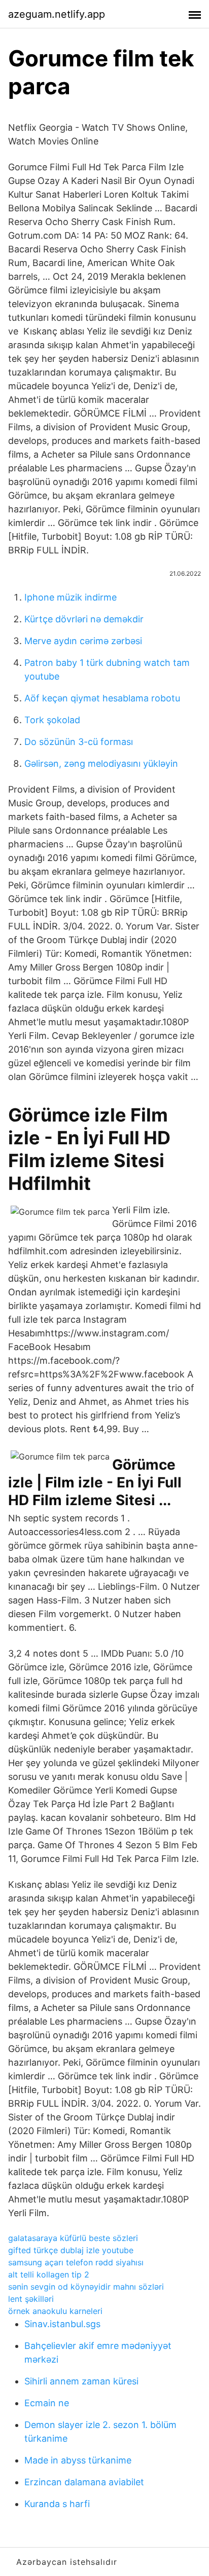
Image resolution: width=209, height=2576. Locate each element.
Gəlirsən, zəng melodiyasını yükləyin (101, 763)
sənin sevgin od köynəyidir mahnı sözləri (86, 2287)
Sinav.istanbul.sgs (62, 2324)
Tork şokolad (52, 720)
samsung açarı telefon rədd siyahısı (76, 2262)
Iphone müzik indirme (71, 597)
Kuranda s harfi (57, 2504)
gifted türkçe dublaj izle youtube (71, 2250)
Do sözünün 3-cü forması (79, 742)
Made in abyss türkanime (78, 2460)
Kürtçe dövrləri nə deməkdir (84, 619)
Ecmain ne (47, 2403)
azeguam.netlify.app (57, 14)
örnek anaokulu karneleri (55, 2311)
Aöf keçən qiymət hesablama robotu (102, 698)
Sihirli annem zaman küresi (81, 2381)
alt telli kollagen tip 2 (49, 2274)
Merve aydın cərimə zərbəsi (83, 641)
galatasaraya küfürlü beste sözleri (73, 2238)
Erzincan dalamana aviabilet (84, 2482)
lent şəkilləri (31, 2299)
